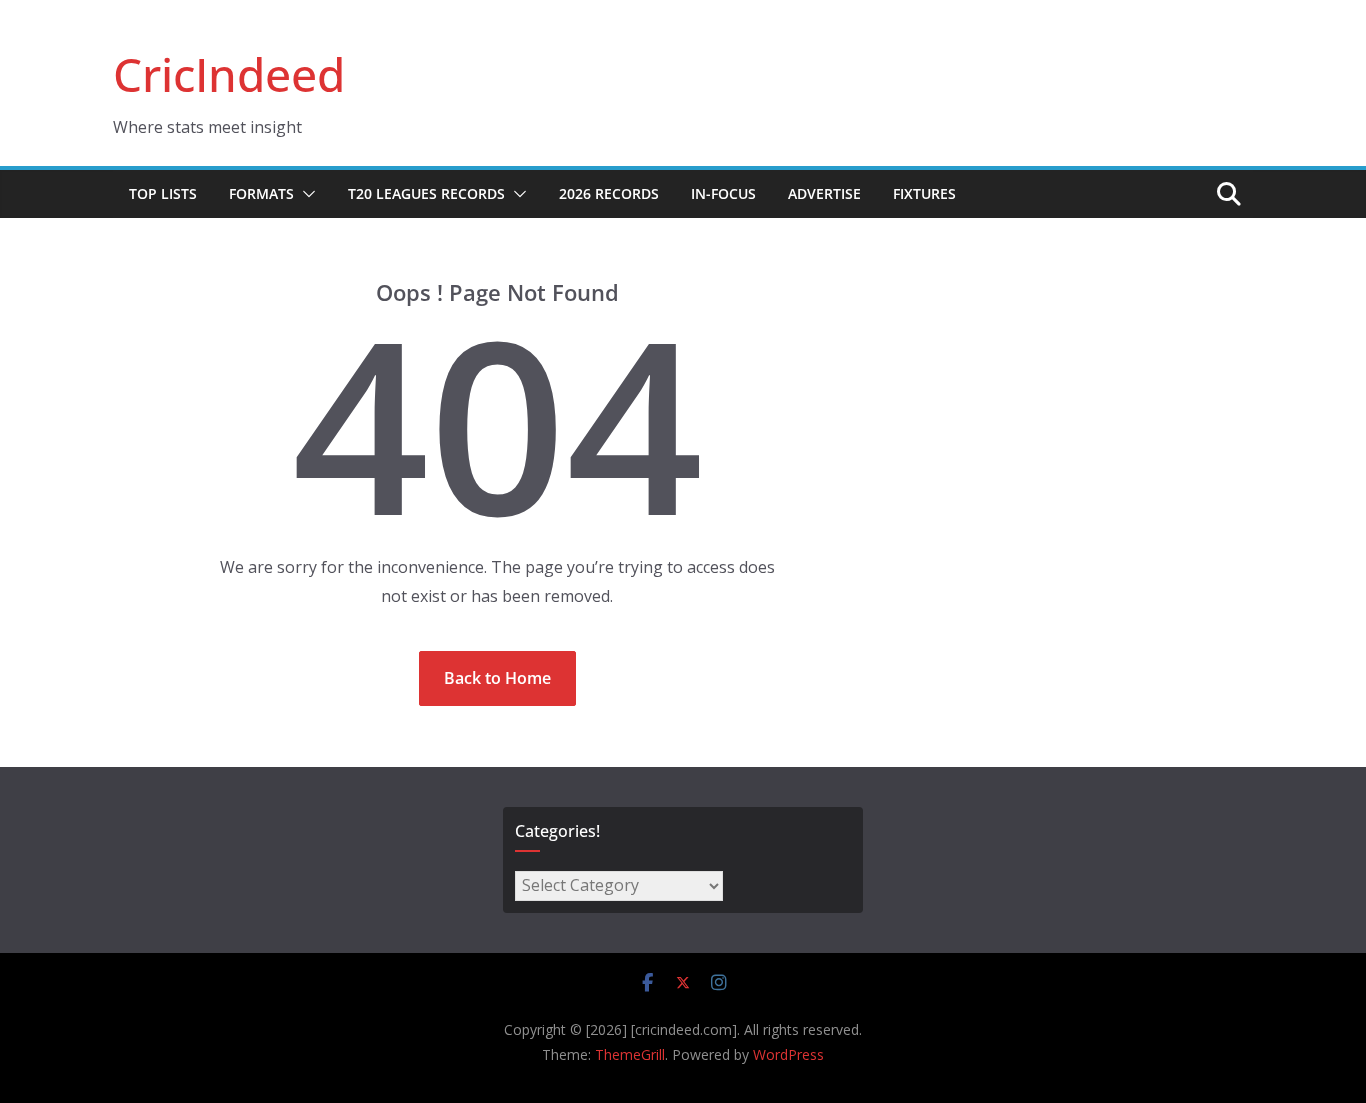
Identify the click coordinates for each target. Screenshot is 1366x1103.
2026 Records (609, 193)
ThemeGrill (630, 1054)
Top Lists (163, 193)
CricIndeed (229, 74)
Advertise (824, 193)
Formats (261, 193)
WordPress (788, 1054)
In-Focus (723, 193)
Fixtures (924, 193)
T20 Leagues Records (426, 193)
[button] (305, 194)
